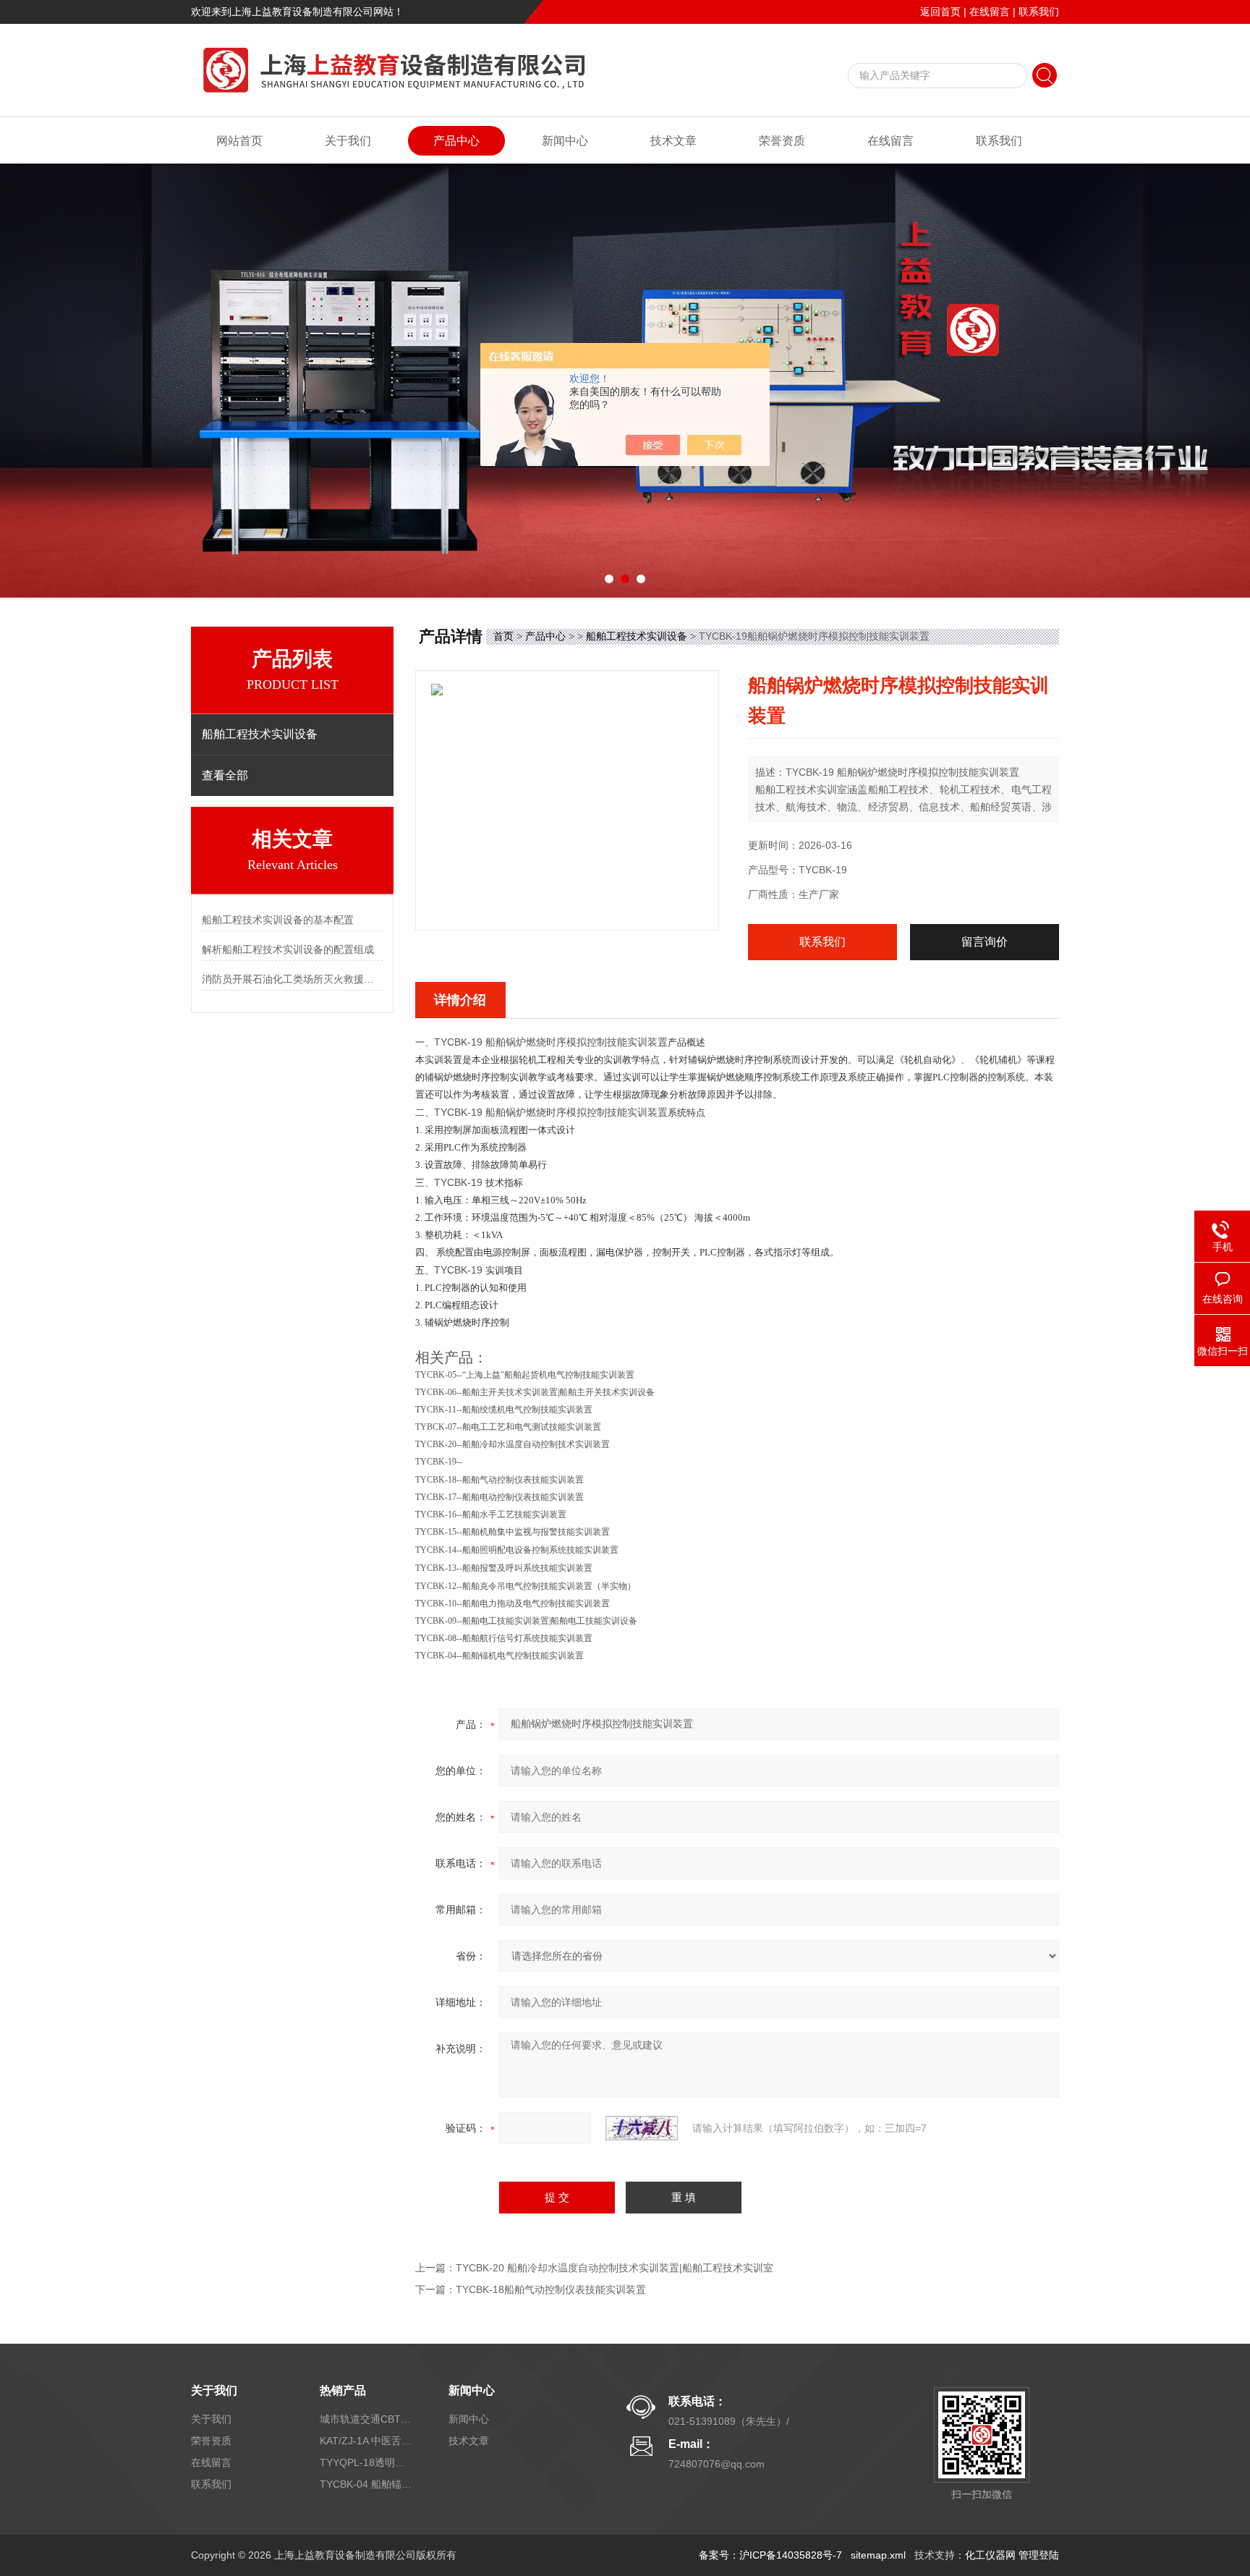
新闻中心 (565, 141)
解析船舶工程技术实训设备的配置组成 (288, 949)
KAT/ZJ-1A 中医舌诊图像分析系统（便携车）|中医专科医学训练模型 (367, 2441)
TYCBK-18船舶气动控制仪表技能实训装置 (551, 2289)
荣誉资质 (782, 141)
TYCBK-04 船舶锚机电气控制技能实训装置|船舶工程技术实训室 (367, 2484)
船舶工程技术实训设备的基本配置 (278, 920)
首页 (503, 636)
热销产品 (343, 2390)
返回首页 (940, 12)
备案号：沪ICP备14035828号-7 (770, 2555)
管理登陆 (1039, 2555)
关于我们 (348, 141)
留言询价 (985, 942)
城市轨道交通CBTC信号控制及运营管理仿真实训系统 (367, 2419)
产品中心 (456, 141)
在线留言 (990, 12)
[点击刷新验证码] (642, 2128)
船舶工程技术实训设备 (637, 636)
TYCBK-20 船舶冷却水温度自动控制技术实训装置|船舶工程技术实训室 (615, 2268)
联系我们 (1039, 12)
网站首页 (239, 141)
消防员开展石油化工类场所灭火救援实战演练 (292, 979)
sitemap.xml (878, 2555)
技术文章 (673, 141)
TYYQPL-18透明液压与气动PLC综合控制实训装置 (367, 2462)
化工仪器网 (990, 2555)
